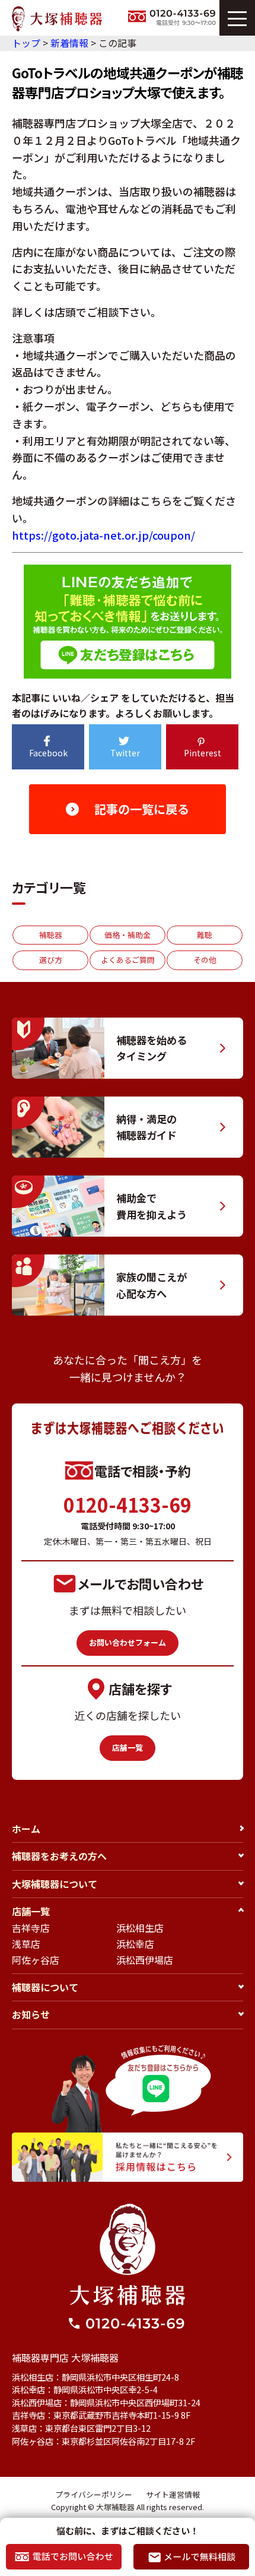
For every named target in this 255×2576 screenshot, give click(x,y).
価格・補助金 (128, 935)
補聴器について (45, 1987)
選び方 (51, 960)
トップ (26, 43)
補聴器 (51, 935)
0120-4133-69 (128, 1504)
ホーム (26, 1829)
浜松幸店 (135, 1944)
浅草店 (26, 1944)
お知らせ (31, 2014)
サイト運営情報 (173, 2494)
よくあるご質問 (128, 960)
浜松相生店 (140, 1928)
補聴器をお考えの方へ (59, 1856)
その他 (205, 960)
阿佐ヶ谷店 (36, 1960)
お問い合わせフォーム (128, 1642)
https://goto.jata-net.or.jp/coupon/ (103, 535)
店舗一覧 (128, 1748)
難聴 (205, 935)
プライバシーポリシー (94, 2494)
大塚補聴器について (55, 1884)
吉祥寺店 (31, 1928)
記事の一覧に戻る (142, 809)
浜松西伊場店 (145, 1960)
